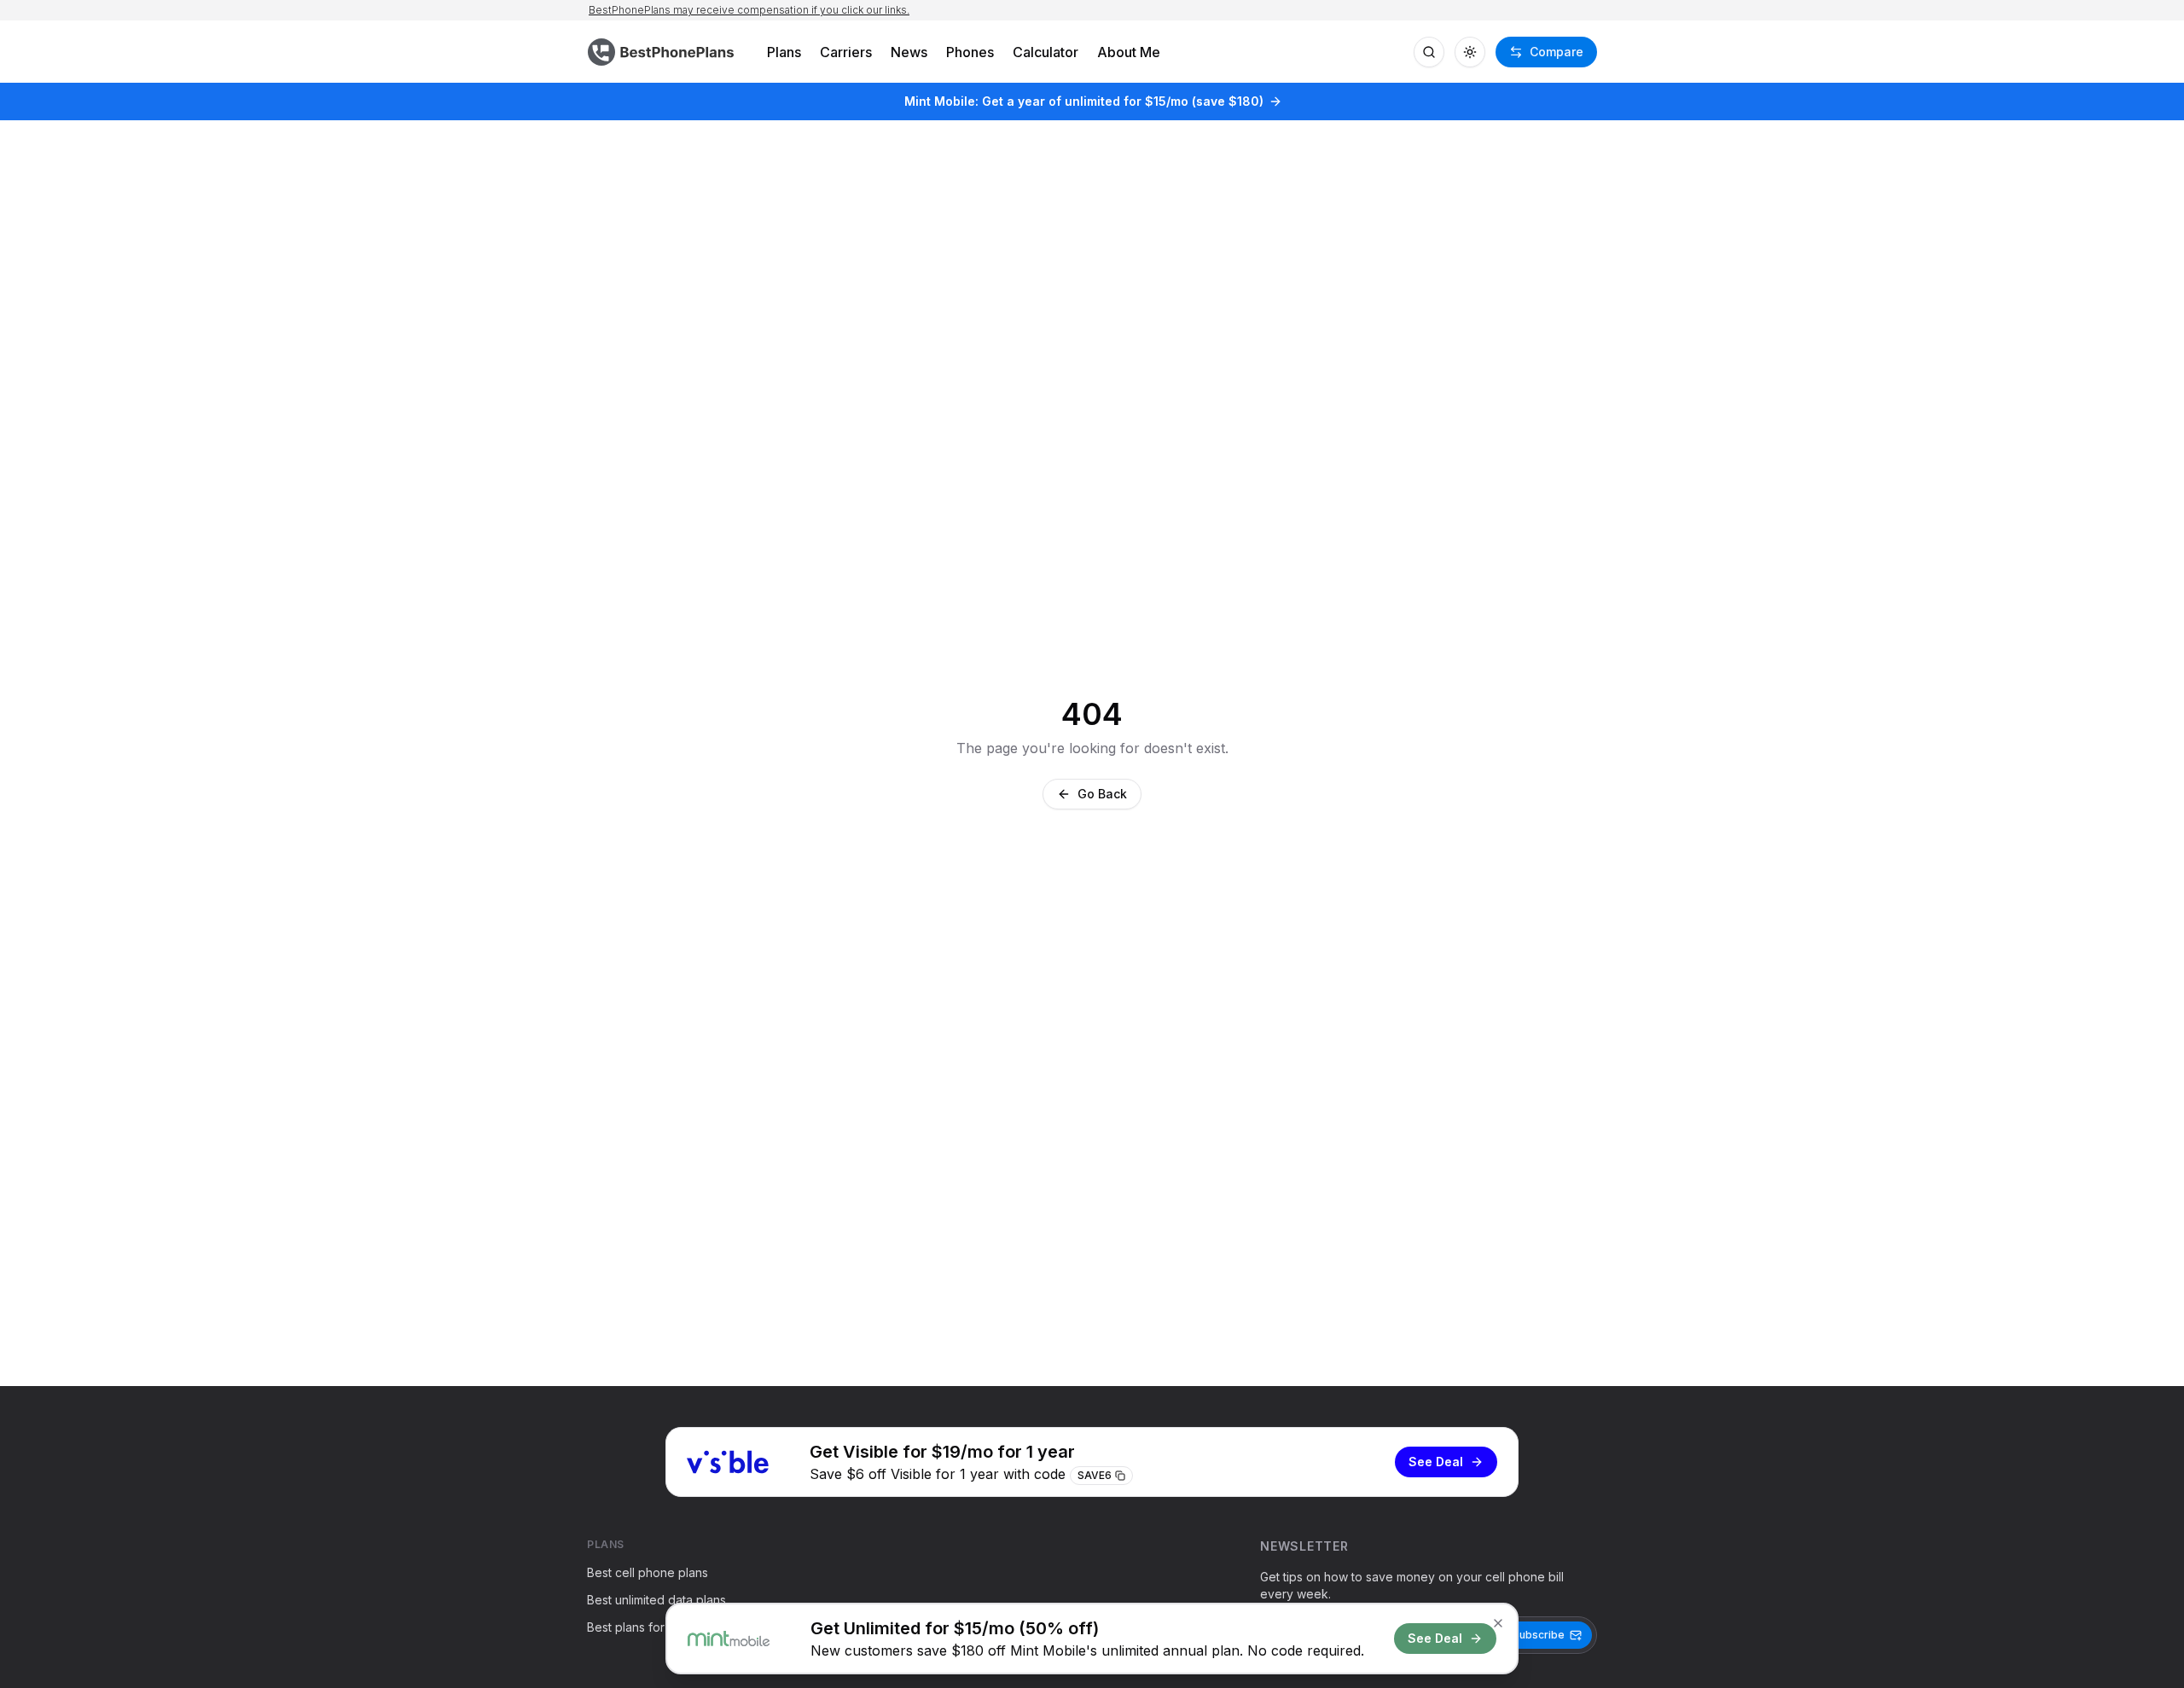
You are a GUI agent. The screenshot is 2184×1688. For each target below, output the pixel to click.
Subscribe (1539, 1635)
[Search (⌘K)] (1429, 52)
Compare (1557, 52)
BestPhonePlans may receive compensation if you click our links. (749, 10)
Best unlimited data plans (656, 1600)
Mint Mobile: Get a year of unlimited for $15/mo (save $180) (1084, 101)
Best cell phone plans (648, 1572)
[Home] (663, 52)
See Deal (1436, 1462)
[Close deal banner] (1498, 1623)
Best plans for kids (639, 1627)
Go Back (1102, 794)
